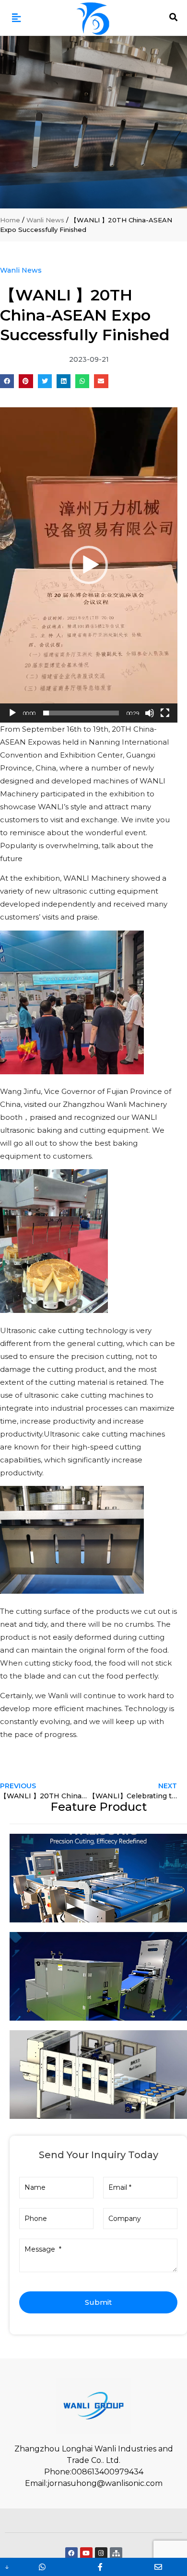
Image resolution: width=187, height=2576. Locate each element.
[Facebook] (71, 2553)
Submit (98, 2302)
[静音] (150, 713)
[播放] (12, 713)
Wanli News (45, 220)
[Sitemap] (116, 2553)
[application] (89, 565)
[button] (17, 18)
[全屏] (165, 713)
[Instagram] (101, 2553)
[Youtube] (86, 2553)
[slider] (81, 713)
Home (10, 220)
